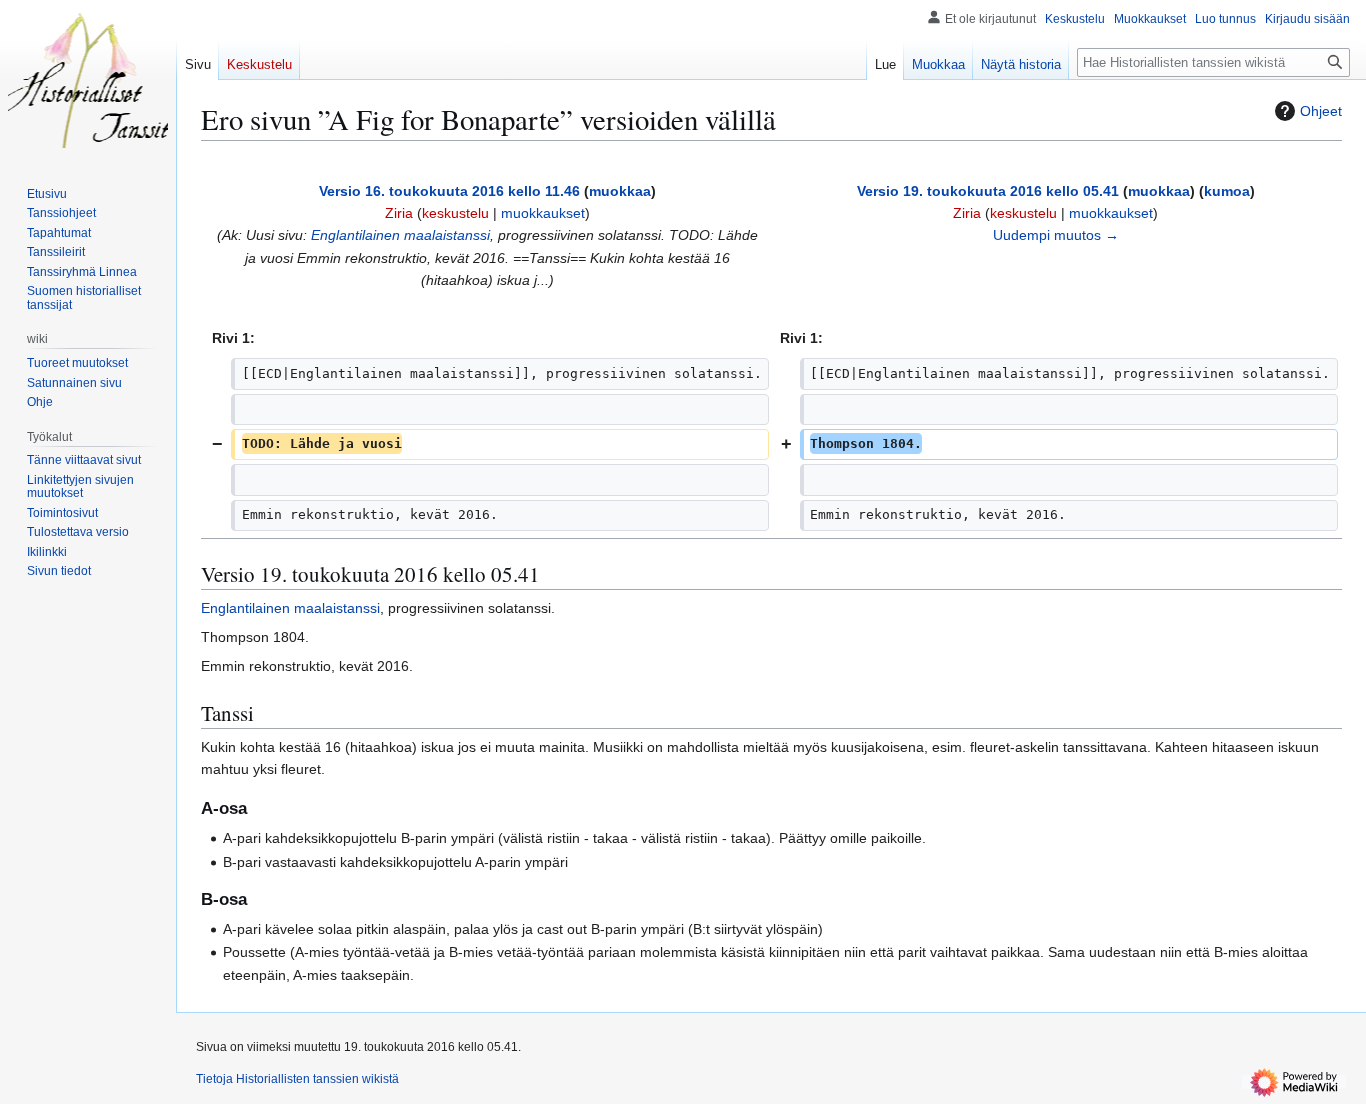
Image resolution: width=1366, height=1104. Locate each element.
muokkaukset (543, 213)
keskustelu (455, 213)
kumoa (1227, 191)
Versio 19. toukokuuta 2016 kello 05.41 (988, 191)
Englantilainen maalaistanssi (400, 235)
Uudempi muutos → (1056, 235)
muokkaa (620, 191)
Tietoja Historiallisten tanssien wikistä (297, 1079)
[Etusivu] (88, 80)
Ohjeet (1321, 111)
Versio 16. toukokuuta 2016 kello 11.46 (449, 191)
